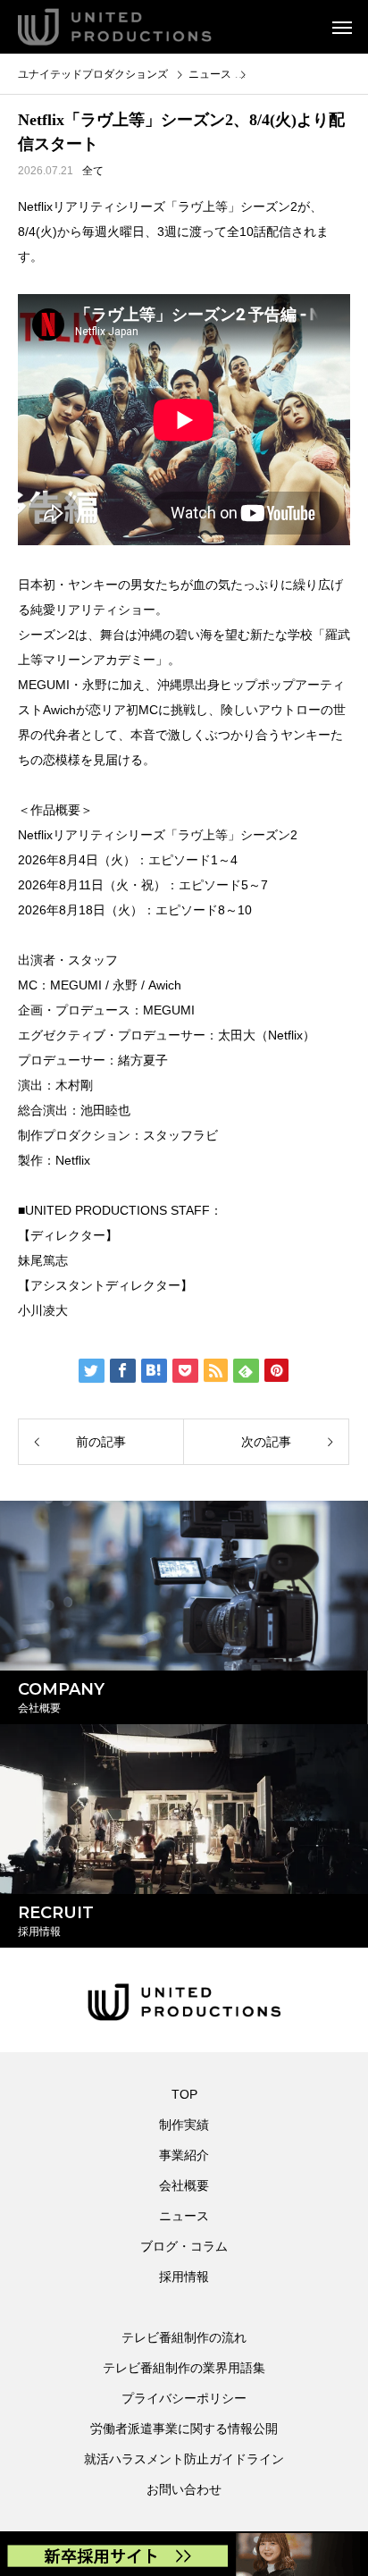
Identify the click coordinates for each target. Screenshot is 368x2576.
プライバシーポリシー (184, 2398)
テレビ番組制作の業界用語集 (184, 2368)
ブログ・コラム (184, 2246)
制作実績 (184, 2125)
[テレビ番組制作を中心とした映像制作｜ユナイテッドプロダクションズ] (139, 27)
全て (93, 171)
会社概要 (184, 2185)
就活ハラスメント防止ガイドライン (184, 2459)
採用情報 (184, 2277)
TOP (184, 2094)
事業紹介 (184, 2155)
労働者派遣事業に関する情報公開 (184, 2429)
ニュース (184, 2216)
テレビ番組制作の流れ (184, 2337)
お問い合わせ (184, 2489)
